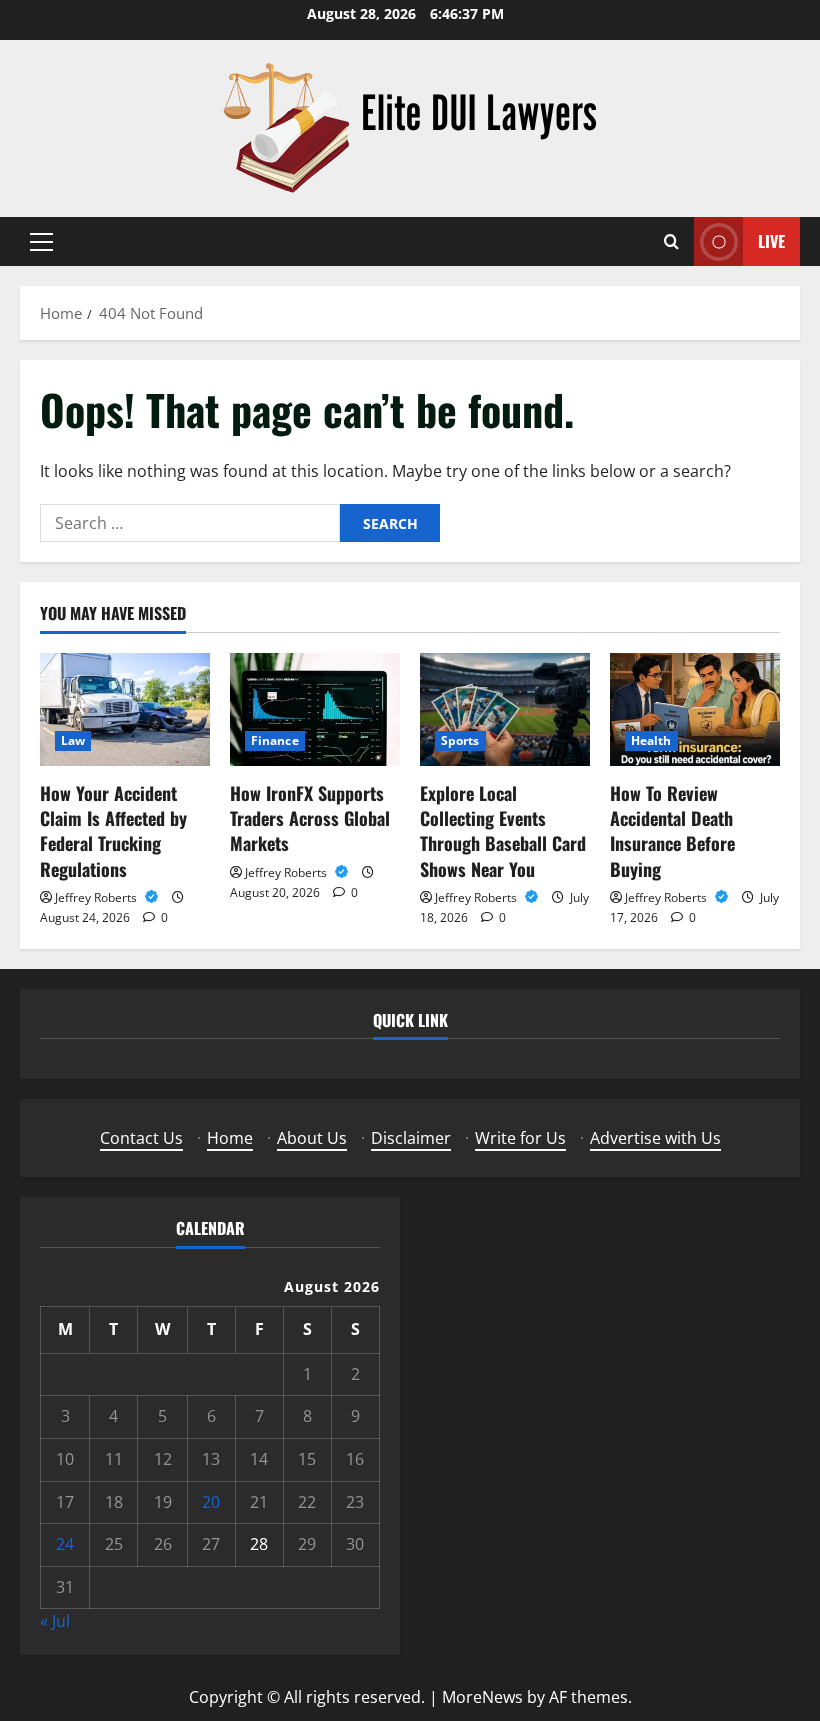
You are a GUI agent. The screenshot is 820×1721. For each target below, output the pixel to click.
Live (771, 241)
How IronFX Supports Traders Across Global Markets (310, 818)
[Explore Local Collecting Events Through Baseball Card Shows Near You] (505, 709)
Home (230, 1138)
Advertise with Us (655, 1138)
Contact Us (141, 1138)
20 (211, 1502)
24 (65, 1544)
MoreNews (482, 1697)
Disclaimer (411, 1138)
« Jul (55, 1621)
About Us (312, 1138)
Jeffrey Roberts (97, 897)
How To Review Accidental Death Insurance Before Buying (672, 831)
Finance (275, 740)
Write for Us (520, 1138)
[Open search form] (671, 241)
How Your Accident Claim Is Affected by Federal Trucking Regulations (113, 831)
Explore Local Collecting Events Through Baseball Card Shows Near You (503, 831)
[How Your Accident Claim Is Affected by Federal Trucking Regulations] (125, 709)
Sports (460, 740)
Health (651, 740)
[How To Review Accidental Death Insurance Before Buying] (695, 709)
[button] (41, 242)
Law (73, 740)
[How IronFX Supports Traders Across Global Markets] (315, 709)
